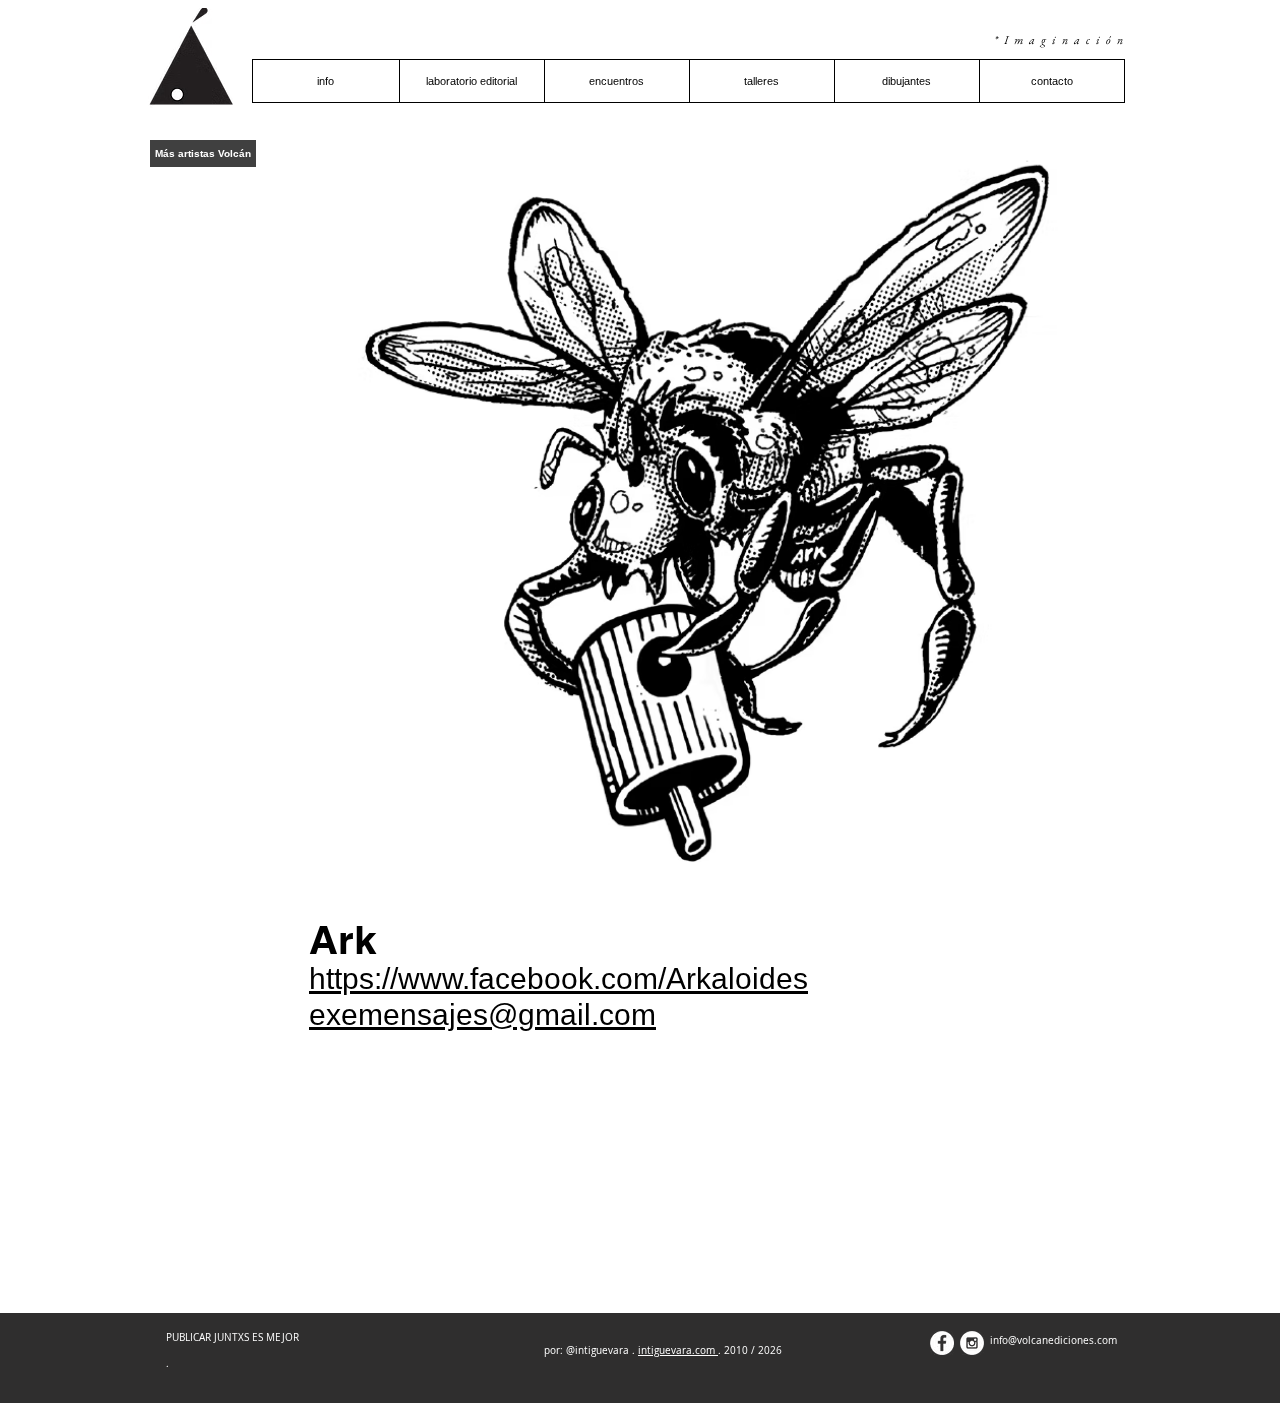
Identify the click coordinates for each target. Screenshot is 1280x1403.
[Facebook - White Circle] (942, 1343)
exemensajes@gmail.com (482, 1014)
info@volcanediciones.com (1053, 1340)
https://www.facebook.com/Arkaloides (558, 978)
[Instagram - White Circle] (972, 1343)
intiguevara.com (678, 1350)
